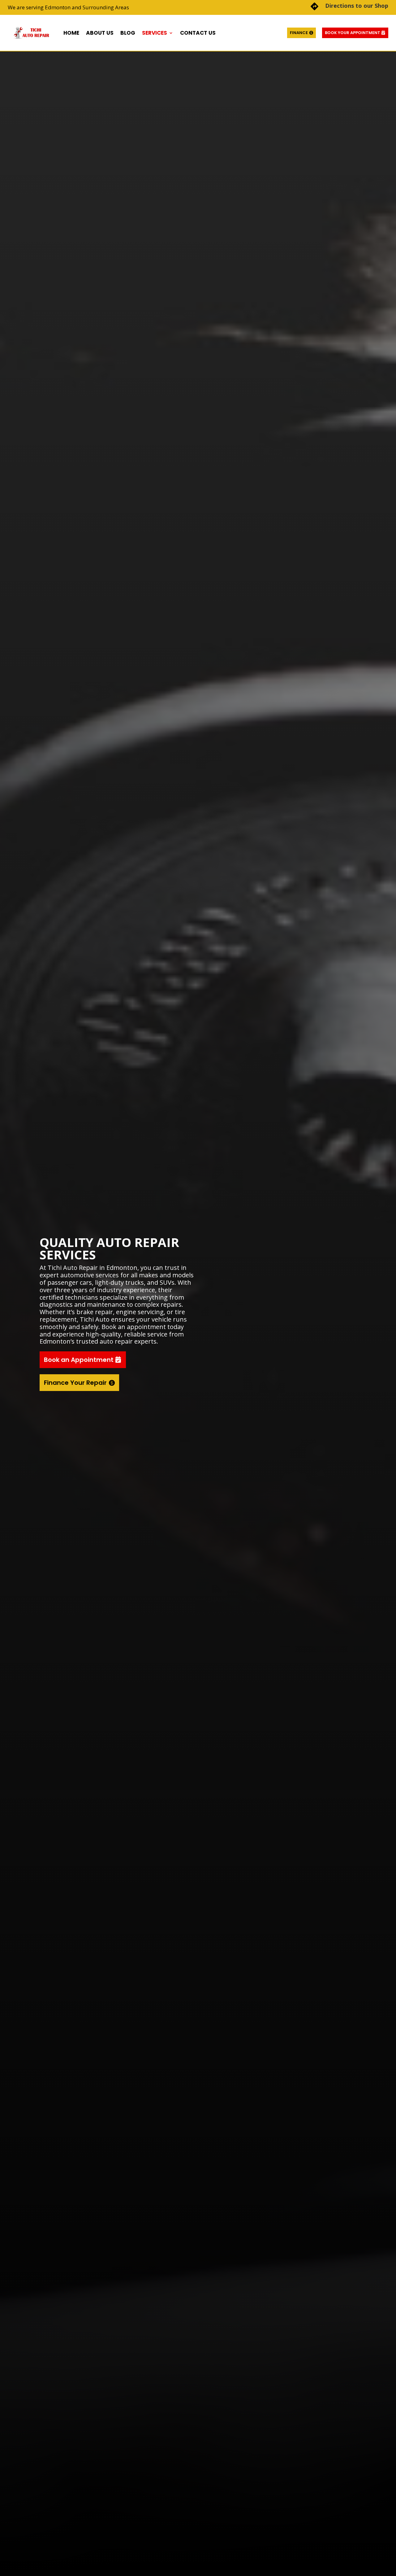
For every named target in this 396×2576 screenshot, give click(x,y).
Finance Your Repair (75, 1383)
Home (71, 33)
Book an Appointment (79, 1360)
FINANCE (299, 33)
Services (155, 33)
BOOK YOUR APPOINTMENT (353, 33)
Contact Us (198, 33)
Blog (128, 33)
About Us (100, 33)
